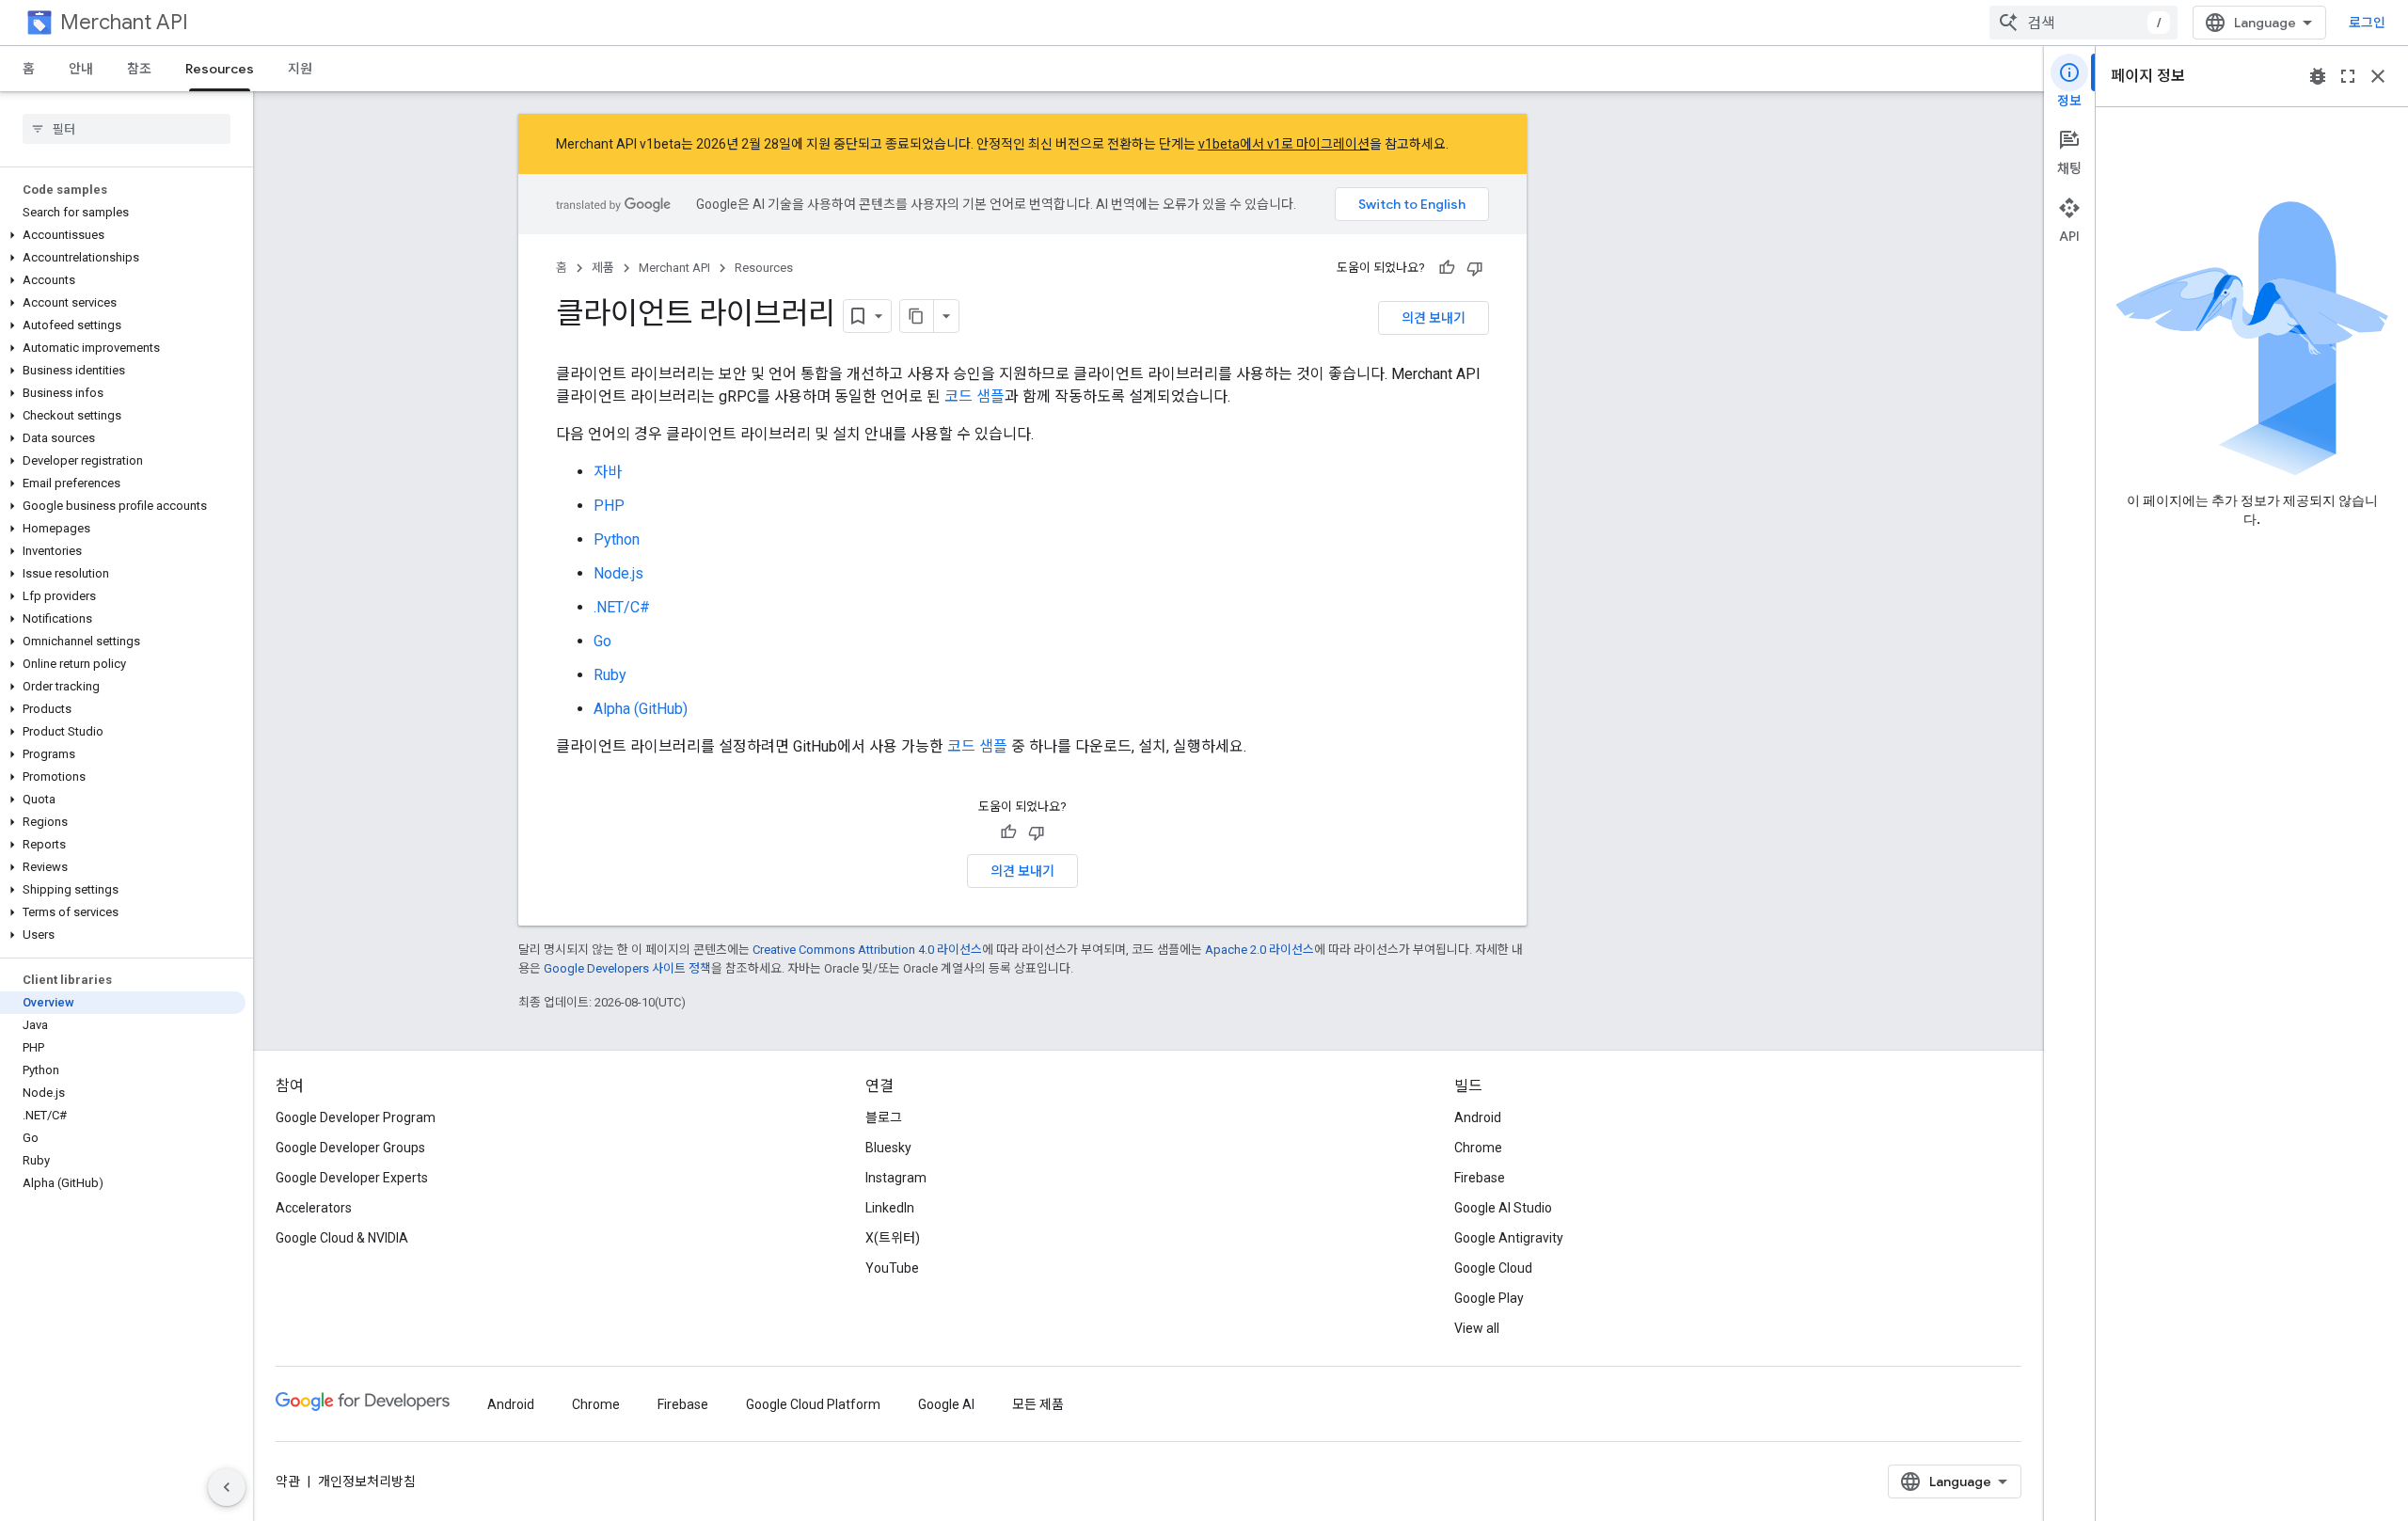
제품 (603, 268)
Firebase (1480, 1178)
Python (617, 539)
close (2378, 76)
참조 (139, 69)
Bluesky (888, 1148)
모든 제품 (1038, 1404)
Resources (220, 69)
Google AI (946, 1404)
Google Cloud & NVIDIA (342, 1238)
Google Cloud (1493, 1268)
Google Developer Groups (350, 1148)
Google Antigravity (1509, 1238)
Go (602, 641)
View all (1477, 1328)
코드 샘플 (974, 396)
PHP (609, 506)
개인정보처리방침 (367, 1481)
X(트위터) (893, 1238)
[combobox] (2083, 23)
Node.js (618, 573)
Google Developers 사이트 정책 (627, 968)
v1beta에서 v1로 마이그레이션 (1284, 144)
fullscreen (2348, 76)
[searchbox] (127, 129)
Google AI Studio (1503, 1208)
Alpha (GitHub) (641, 709)
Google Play (1489, 1298)
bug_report (2318, 76)
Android (1478, 1117)
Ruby (610, 675)
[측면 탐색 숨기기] (227, 1487)
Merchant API (124, 22)
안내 (81, 69)
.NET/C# (622, 607)
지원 (300, 69)
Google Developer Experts (352, 1178)
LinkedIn (890, 1208)
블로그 (884, 1117)
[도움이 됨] (1447, 268)
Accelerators (314, 1208)
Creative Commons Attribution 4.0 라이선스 (867, 950)
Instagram (896, 1178)
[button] (123, 235)
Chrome (1478, 1148)
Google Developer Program (356, 1117)
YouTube (892, 1268)
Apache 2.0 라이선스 (1259, 950)
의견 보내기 (1434, 318)
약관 (288, 1481)
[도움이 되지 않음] (1475, 268)
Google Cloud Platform (813, 1404)
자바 (608, 472)
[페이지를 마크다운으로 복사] (917, 316)
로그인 (2367, 23)
